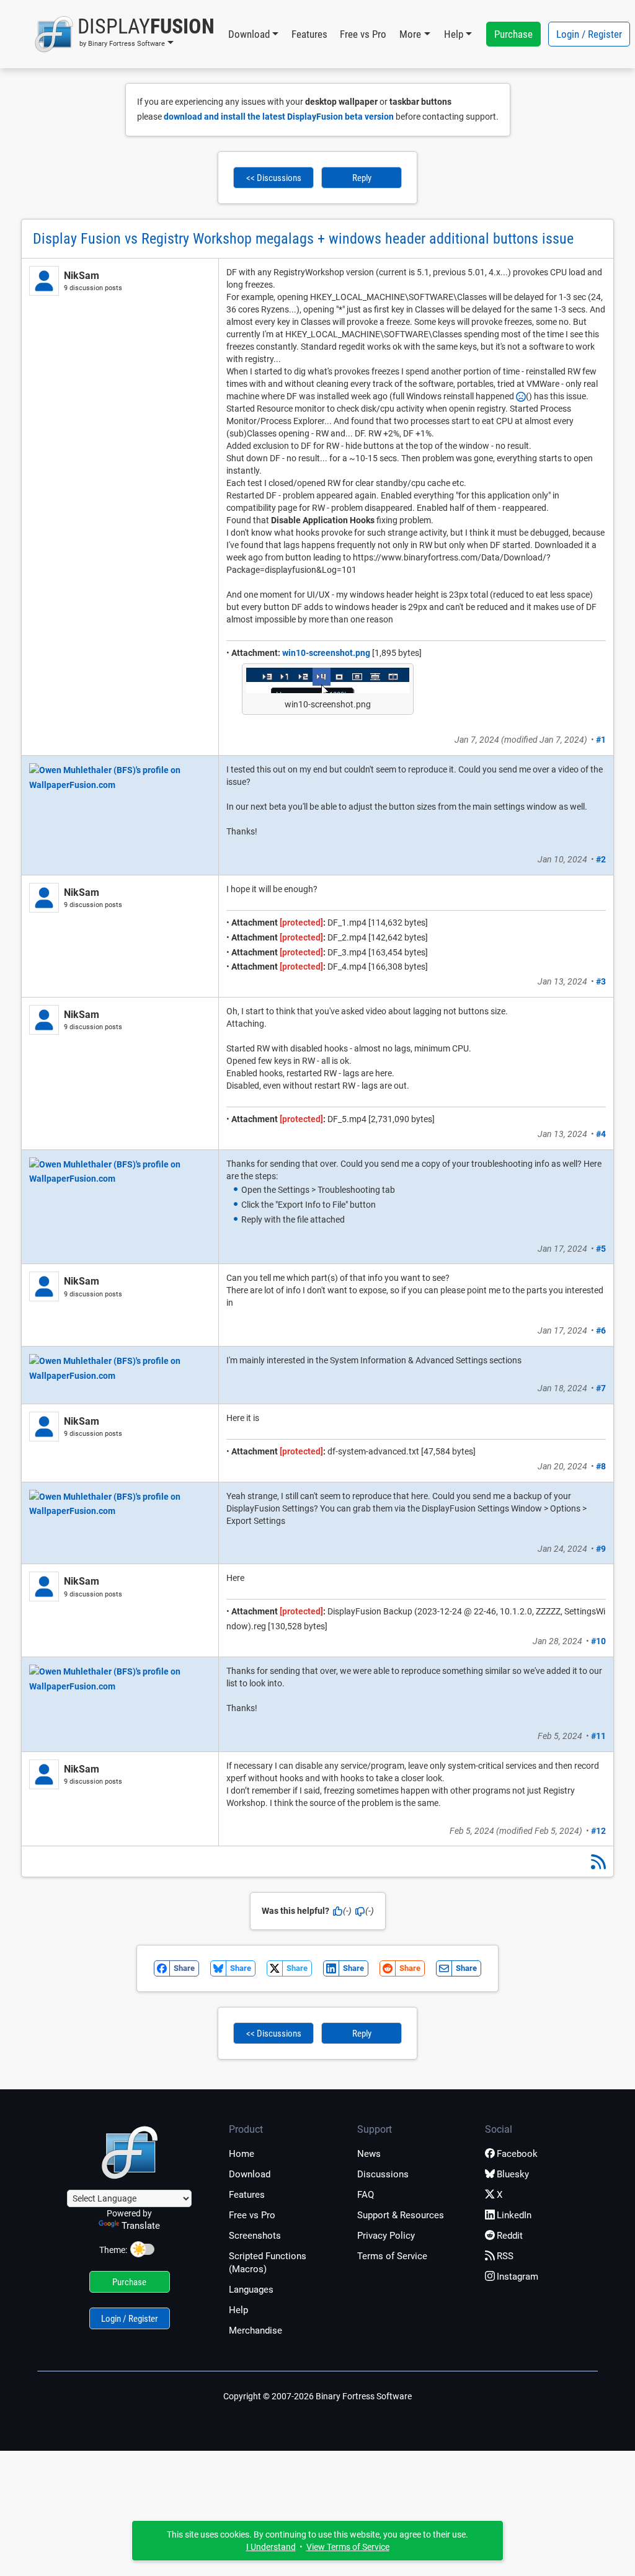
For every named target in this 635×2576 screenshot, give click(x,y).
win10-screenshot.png (326, 653)
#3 (601, 981)
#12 (598, 1831)
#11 (598, 1736)
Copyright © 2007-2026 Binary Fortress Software (317, 2396)
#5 (601, 1249)
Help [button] (454, 34)
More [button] (410, 34)
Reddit (510, 2236)
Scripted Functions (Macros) (268, 2263)
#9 (601, 1549)
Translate (141, 2226)
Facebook (517, 2154)
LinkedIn (514, 2215)
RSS (505, 2256)
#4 (601, 1134)
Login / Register (589, 34)
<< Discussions (274, 178)
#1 (601, 740)
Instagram (517, 2277)
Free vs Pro (363, 34)
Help (238, 2310)
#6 (601, 1330)
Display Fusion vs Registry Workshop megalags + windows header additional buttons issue (303, 239)
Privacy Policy (386, 2236)
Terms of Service (392, 2256)
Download (250, 2174)
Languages (251, 2290)
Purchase (513, 34)
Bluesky (513, 2174)
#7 (601, 1388)
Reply (362, 178)
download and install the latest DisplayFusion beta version (279, 117)
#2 (601, 859)
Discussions (383, 2174)
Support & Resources (401, 2215)
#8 (601, 1466)
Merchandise (255, 2330)
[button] (124, 34)
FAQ (366, 2195)
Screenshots (255, 2236)
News (369, 2154)
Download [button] (249, 34)
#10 (598, 1641)
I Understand (271, 2547)
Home (242, 2154)
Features (309, 34)
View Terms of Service (348, 2547)
